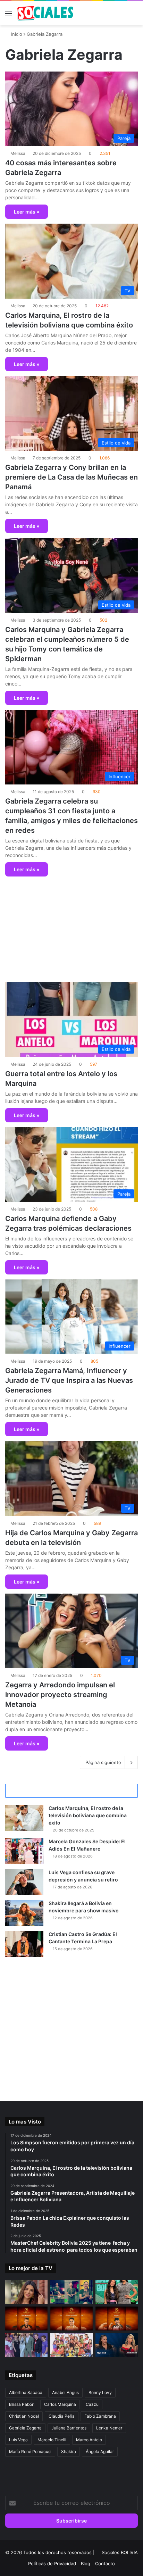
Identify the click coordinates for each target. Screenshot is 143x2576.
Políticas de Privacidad (52, 2563)
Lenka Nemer (109, 2428)
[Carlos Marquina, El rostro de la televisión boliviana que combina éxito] (24, 1818)
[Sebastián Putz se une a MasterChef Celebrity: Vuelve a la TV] (26, 2319)
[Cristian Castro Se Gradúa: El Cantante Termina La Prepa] (24, 1944)
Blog (86, 2563)
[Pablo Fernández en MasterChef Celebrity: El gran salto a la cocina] (71, 2319)
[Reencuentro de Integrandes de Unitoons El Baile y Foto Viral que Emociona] (71, 2345)
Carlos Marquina (60, 2404)
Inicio (16, 34)
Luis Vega (18, 2440)
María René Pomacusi (30, 2452)
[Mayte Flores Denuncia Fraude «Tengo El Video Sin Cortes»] (117, 2345)
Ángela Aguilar (100, 2452)
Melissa (18, 153)
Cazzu (92, 2404)
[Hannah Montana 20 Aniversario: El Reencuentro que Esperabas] (26, 2345)
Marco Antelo (89, 2440)
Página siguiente (103, 1762)
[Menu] (9, 16)
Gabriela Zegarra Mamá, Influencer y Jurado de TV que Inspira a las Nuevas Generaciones (69, 1380)
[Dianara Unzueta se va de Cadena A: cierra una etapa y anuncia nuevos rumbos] (71, 2292)
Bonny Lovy (100, 2392)
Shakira (69, 2452)
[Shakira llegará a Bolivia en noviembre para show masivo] (24, 1913)
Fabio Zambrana (100, 2416)
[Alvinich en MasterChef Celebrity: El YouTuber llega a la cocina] (117, 2319)
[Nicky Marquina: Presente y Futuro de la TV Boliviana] (117, 2292)
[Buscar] (134, 16)
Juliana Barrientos (69, 2428)
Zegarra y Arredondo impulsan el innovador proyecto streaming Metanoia (60, 1695)
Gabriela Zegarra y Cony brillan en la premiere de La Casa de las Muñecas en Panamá (71, 477)
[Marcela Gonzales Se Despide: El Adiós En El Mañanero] (24, 1851)
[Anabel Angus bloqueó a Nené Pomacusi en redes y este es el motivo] (26, 2292)
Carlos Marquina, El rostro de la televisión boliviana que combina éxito (88, 1815)
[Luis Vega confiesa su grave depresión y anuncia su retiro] (24, 1882)
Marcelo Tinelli (52, 2440)
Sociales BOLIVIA (120, 2552)
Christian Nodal (24, 2416)
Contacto (105, 2563)
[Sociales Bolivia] (45, 13)
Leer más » (27, 212)
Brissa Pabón (22, 2404)
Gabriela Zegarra (25, 2428)
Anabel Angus (65, 2392)
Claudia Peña (62, 2416)
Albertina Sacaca (26, 2392)
